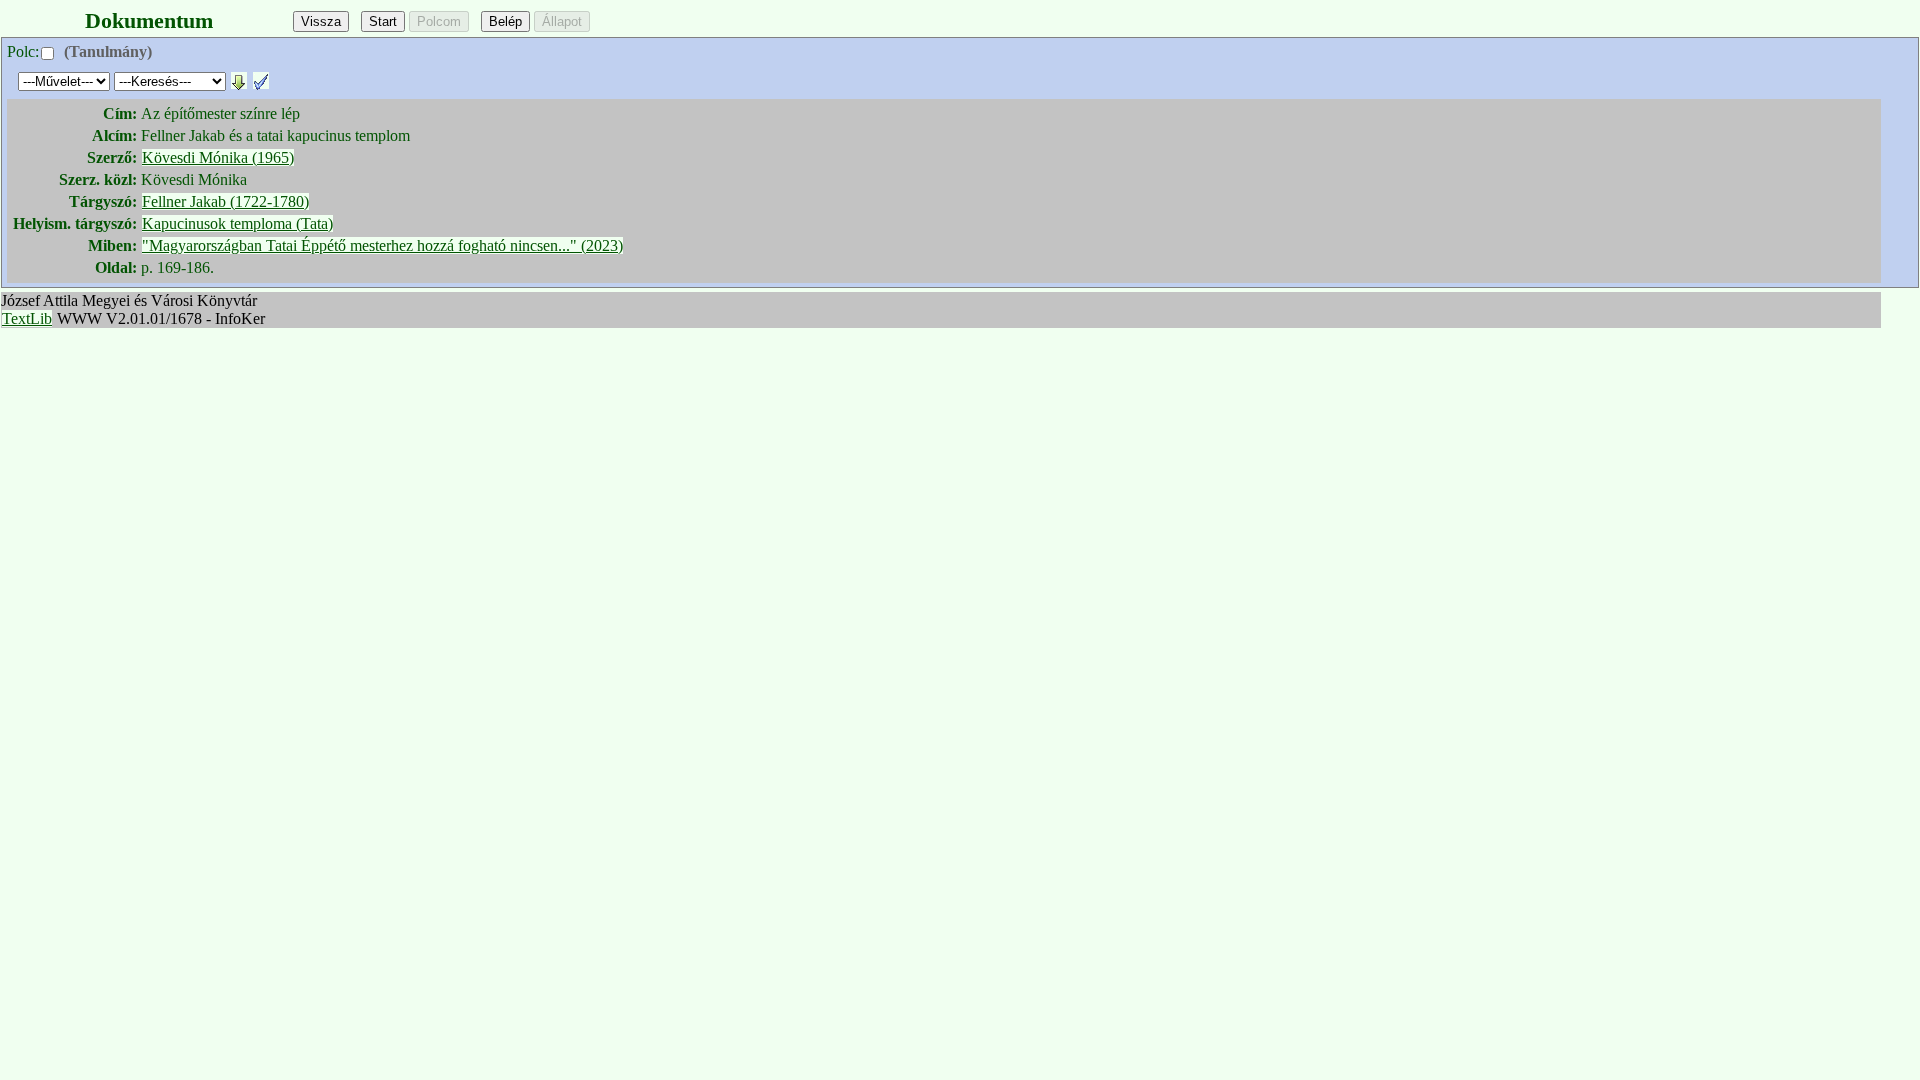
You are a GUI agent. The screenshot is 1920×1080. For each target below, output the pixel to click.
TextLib (27, 318)
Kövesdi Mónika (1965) (218, 157)
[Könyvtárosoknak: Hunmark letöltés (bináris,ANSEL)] (239, 80)
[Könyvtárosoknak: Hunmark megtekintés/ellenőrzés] (261, 80)
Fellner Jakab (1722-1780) (225, 201)
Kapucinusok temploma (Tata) (237, 223)
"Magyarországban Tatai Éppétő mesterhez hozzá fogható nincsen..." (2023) (382, 245)
